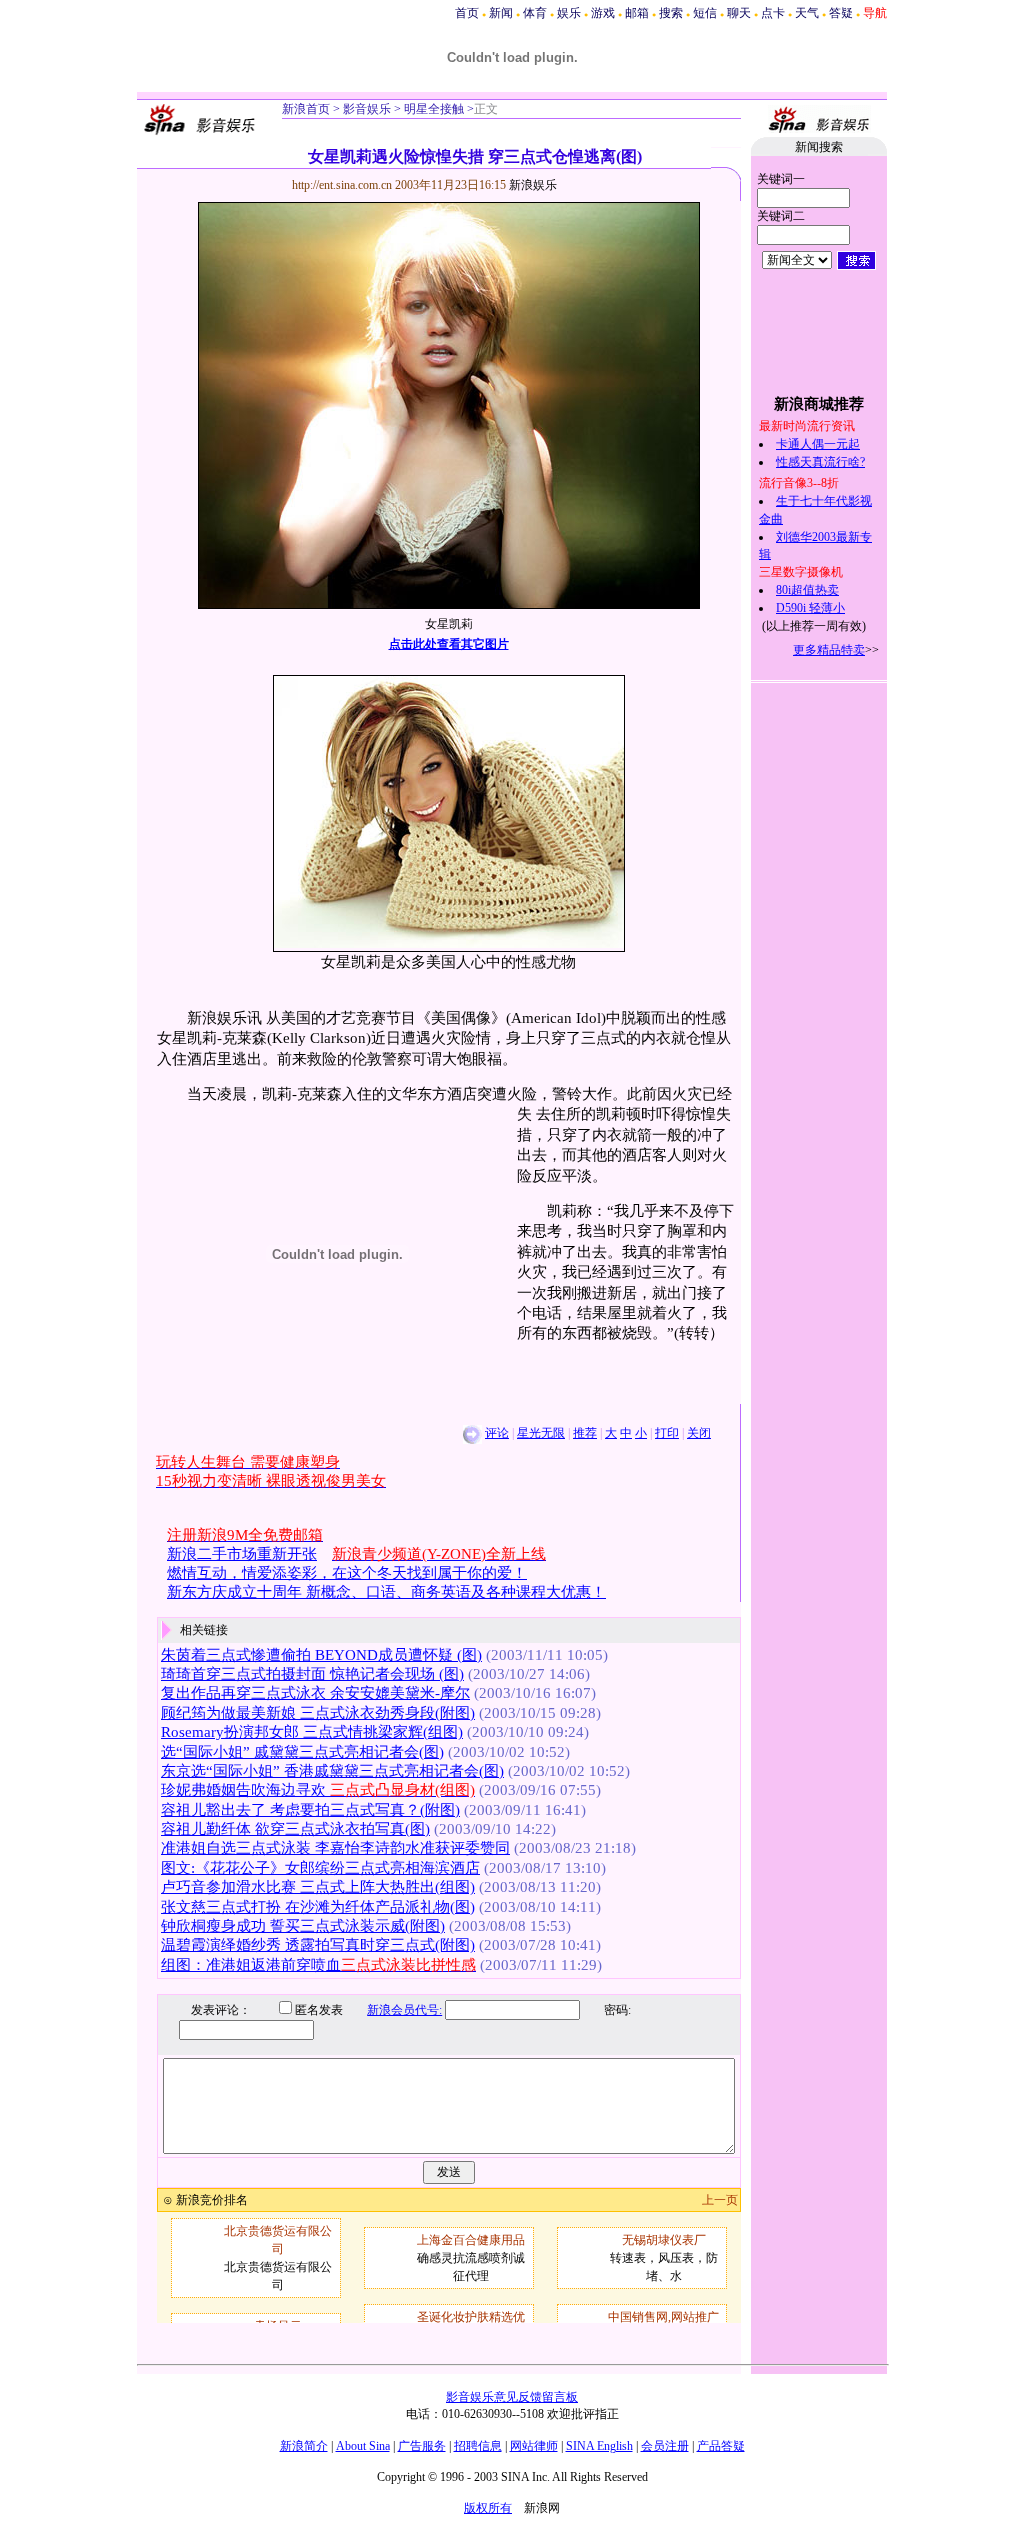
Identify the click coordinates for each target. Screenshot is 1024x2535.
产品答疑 (721, 2446)
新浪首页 (306, 109)
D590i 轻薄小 (810, 608)
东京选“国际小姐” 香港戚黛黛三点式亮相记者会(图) (332, 1771)
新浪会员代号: (404, 2010)
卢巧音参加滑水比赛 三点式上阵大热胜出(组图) (318, 1887)
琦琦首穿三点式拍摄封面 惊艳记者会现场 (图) (312, 1674)
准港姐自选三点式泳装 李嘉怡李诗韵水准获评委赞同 (335, 1848)
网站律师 (534, 2446)
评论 (497, 1433)
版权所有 (488, 2508)
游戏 (603, 13)
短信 (705, 13)
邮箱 (637, 13)
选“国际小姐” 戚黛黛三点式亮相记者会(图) (302, 1752)
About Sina (363, 2446)
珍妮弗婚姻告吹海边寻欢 (318, 1790)
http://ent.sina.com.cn (343, 185)
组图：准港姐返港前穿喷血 (318, 1965)
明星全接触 (432, 109)
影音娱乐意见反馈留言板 (512, 2397)
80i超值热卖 (807, 590)
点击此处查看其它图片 (449, 644)
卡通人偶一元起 (818, 444)
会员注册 (665, 2446)
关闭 (699, 1433)
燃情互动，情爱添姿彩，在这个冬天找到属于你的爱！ (347, 1573)
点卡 (773, 13)
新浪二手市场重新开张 (242, 1554)
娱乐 (569, 13)
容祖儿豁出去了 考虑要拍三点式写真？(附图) (310, 1810)
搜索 (671, 13)
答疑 (841, 13)
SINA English (599, 2446)
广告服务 (422, 2446)
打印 (667, 1433)
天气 (807, 13)
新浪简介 (304, 2446)
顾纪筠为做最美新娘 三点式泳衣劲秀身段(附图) (318, 1713)
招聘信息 (478, 2446)
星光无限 (541, 1433)
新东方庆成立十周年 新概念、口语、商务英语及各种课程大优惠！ (386, 1592)
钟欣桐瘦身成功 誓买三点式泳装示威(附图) (303, 1926)
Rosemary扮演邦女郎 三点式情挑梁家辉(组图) (312, 1732)
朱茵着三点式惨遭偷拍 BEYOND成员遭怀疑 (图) (321, 1655)
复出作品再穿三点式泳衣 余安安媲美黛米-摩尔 (315, 1693)
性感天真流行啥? (820, 462)
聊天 (739, 13)
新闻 (501, 13)
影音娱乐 (367, 109)
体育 (535, 13)
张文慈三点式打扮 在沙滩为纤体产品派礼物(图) (318, 1907)
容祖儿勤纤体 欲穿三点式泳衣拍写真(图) (295, 1829)
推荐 (585, 1433)
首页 (467, 13)
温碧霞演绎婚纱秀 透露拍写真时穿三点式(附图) (318, 1945)
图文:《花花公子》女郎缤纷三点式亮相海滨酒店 (320, 1868)
